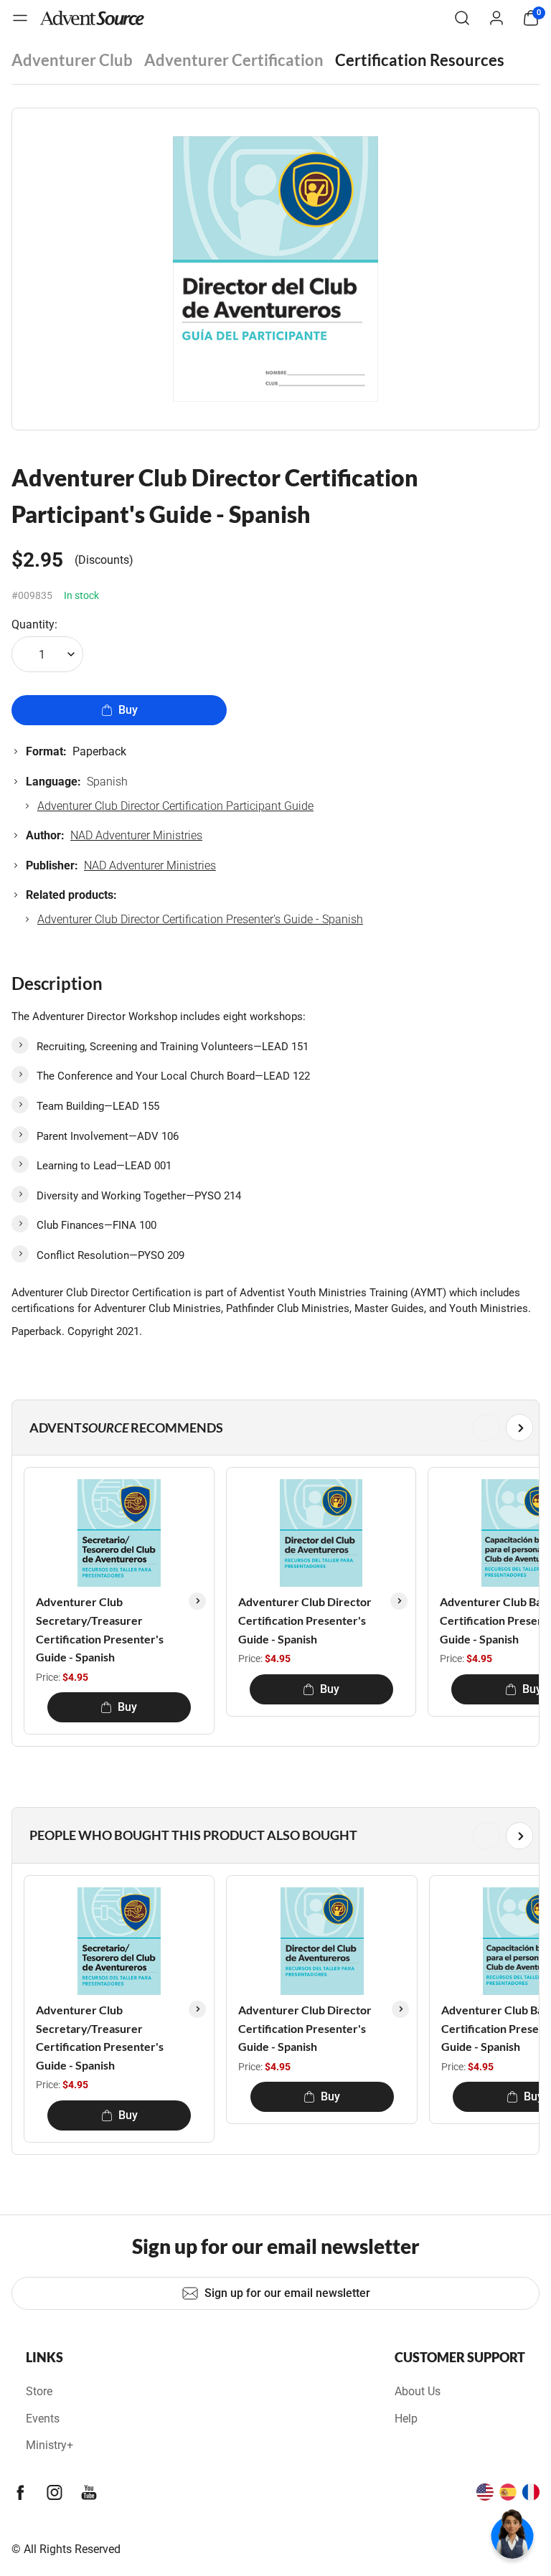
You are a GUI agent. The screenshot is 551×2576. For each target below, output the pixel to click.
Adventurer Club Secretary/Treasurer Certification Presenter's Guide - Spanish (100, 1629)
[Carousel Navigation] (273, 1428)
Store (39, 2391)
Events (43, 2419)
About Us (418, 2391)
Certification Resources (420, 60)
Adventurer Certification (234, 60)
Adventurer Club (72, 60)
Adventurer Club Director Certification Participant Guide (175, 806)
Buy (128, 710)
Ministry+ (50, 2445)
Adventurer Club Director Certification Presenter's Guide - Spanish (200, 919)
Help (406, 2419)
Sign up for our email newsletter (287, 2293)
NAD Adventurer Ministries (136, 835)
